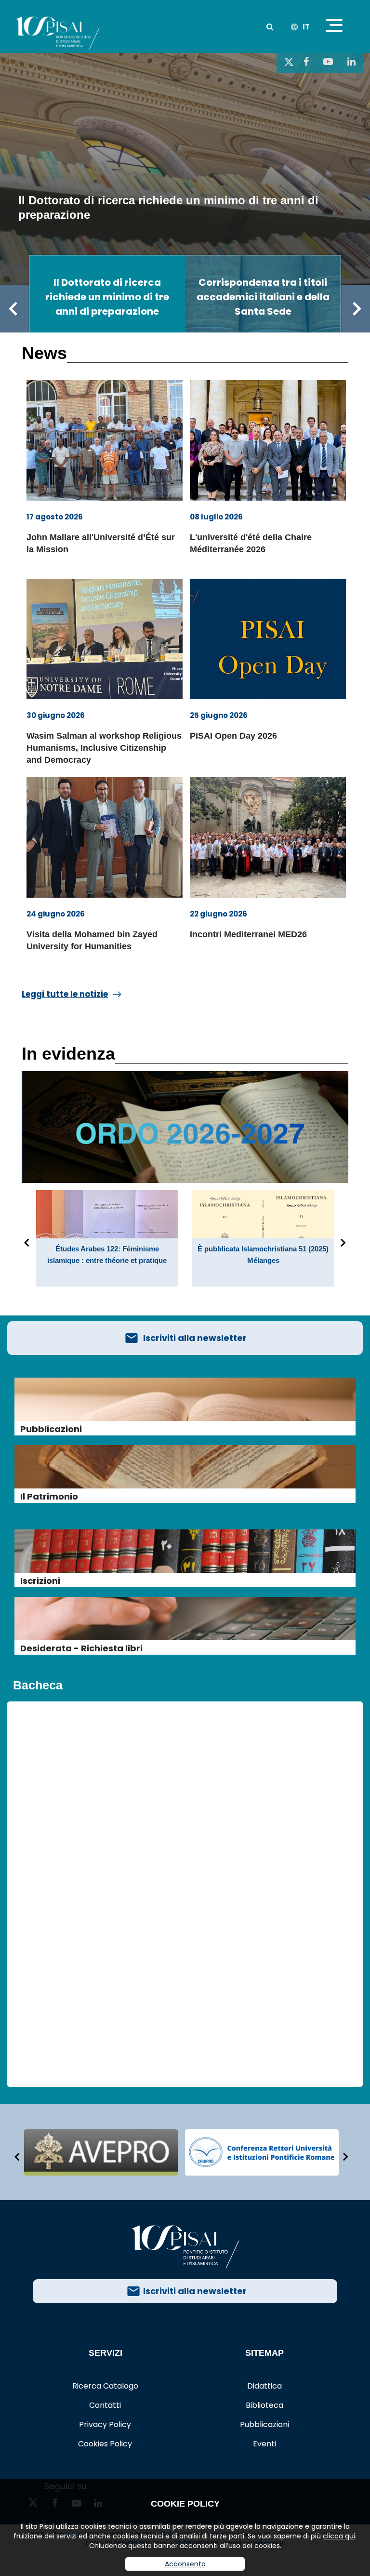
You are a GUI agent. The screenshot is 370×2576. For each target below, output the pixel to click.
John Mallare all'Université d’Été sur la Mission (101, 543)
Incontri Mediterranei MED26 (248, 934)
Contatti (105, 2405)
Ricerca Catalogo (105, 2386)
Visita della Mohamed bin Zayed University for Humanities (92, 940)
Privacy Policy (105, 2424)
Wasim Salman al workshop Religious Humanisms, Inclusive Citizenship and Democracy (104, 748)
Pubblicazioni (264, 2424)
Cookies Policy (105, 2444)
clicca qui (339, 2536)
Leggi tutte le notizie (65, 994)
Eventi (264, 2444)
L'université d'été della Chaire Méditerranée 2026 (251, 543)
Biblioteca (264, 2405)
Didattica (264, 2386)
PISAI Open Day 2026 (233, 736)
